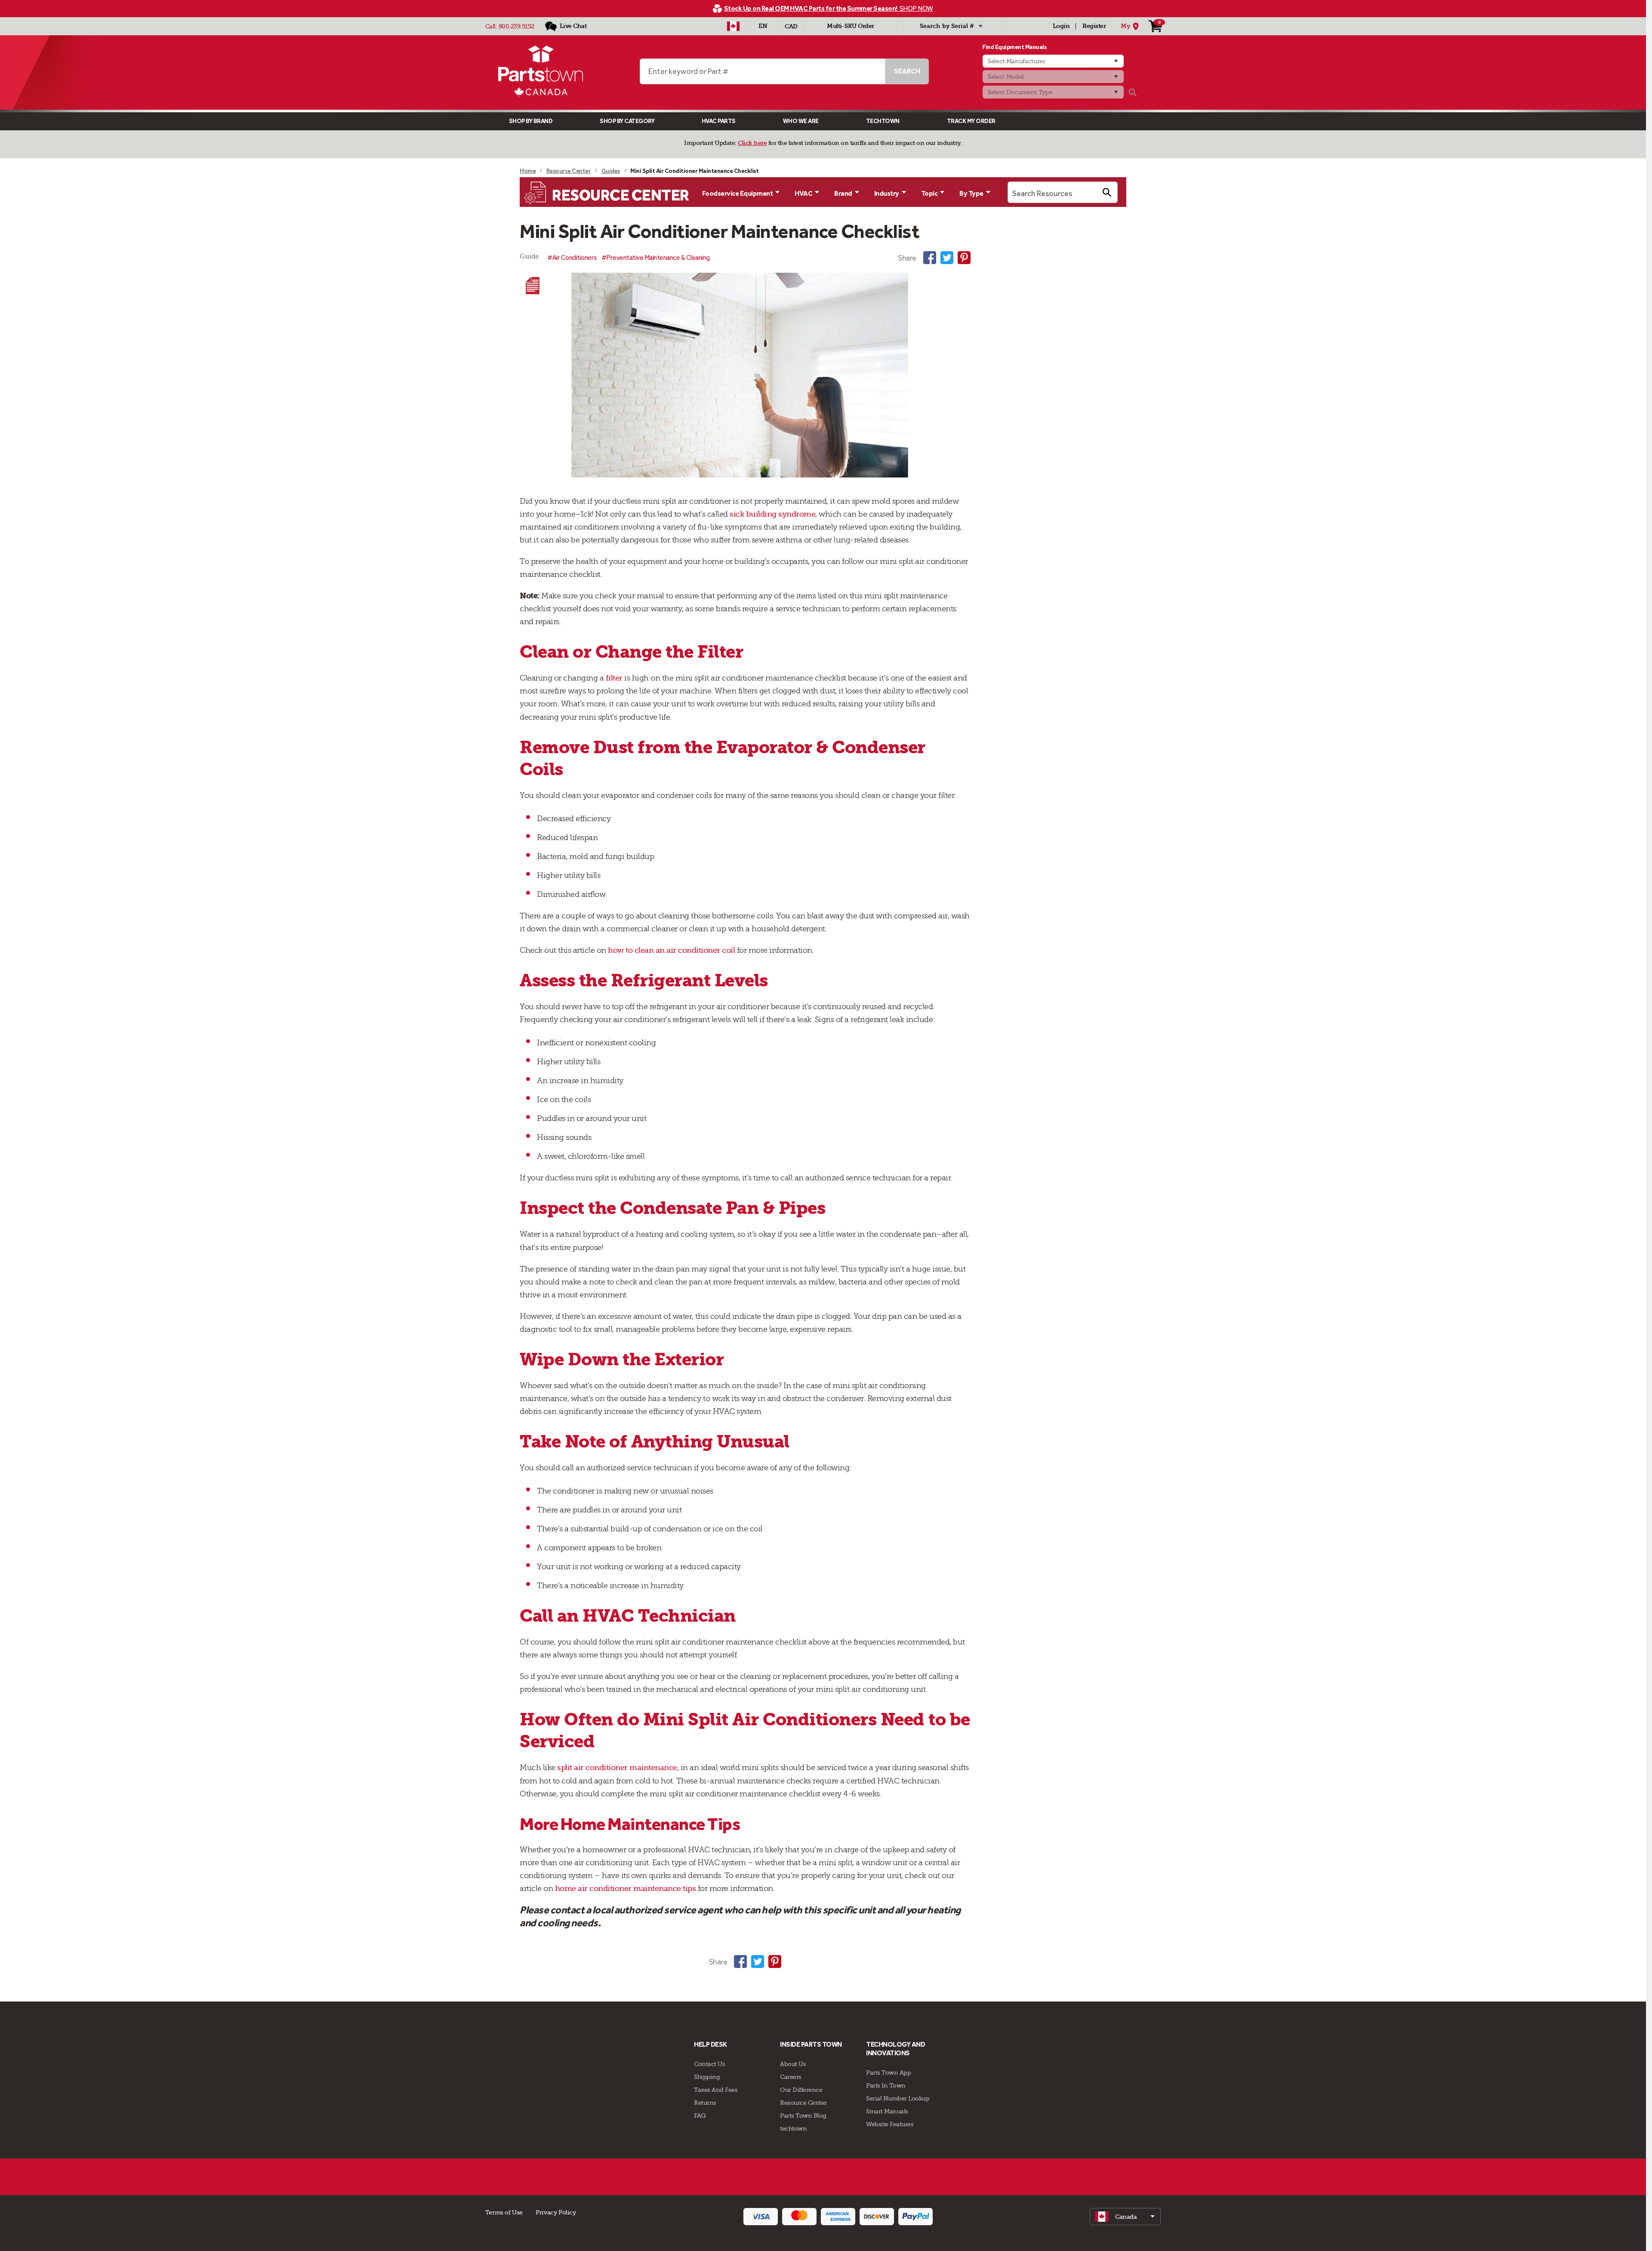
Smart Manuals (887, 2111)
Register (1094, 26)
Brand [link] (843, 193)
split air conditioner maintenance (617, 1768)
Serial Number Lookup (898, 2098)
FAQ (700, 2116)
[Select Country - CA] (733, 26)
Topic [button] (929, 193)
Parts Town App (888, 2072)
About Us (793, 2064)
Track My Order (971, 121)
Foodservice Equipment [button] (738, 193)
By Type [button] (971, 193)
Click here (752, 143)
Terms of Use (504, 2212)
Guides (611, 171)
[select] (1125, 2217)
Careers (791, 2077)
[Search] (1133, 92)
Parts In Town (886, 2085)
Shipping (707, 2077)
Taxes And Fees (716, 2090)
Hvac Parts (719, 121)
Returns (705, 2103)
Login (1061, 26)
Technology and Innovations (895, 2049)
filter (614, 678)
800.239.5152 (516, 26)
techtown (793, 2128)
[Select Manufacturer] (1053, 61)
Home (528, 171)
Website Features (890, 2124)
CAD (791, 26)
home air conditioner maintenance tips (626, 1888)
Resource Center (569, 171)
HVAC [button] (803, 193)
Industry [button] (887, 193)
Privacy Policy (556, 2212)
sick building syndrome (772, 514)
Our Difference (801, 2090)
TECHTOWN (883, 121)
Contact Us (709, 2064)
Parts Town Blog (803, 2116)
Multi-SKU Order (851, 26)
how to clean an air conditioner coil (671, 950)
